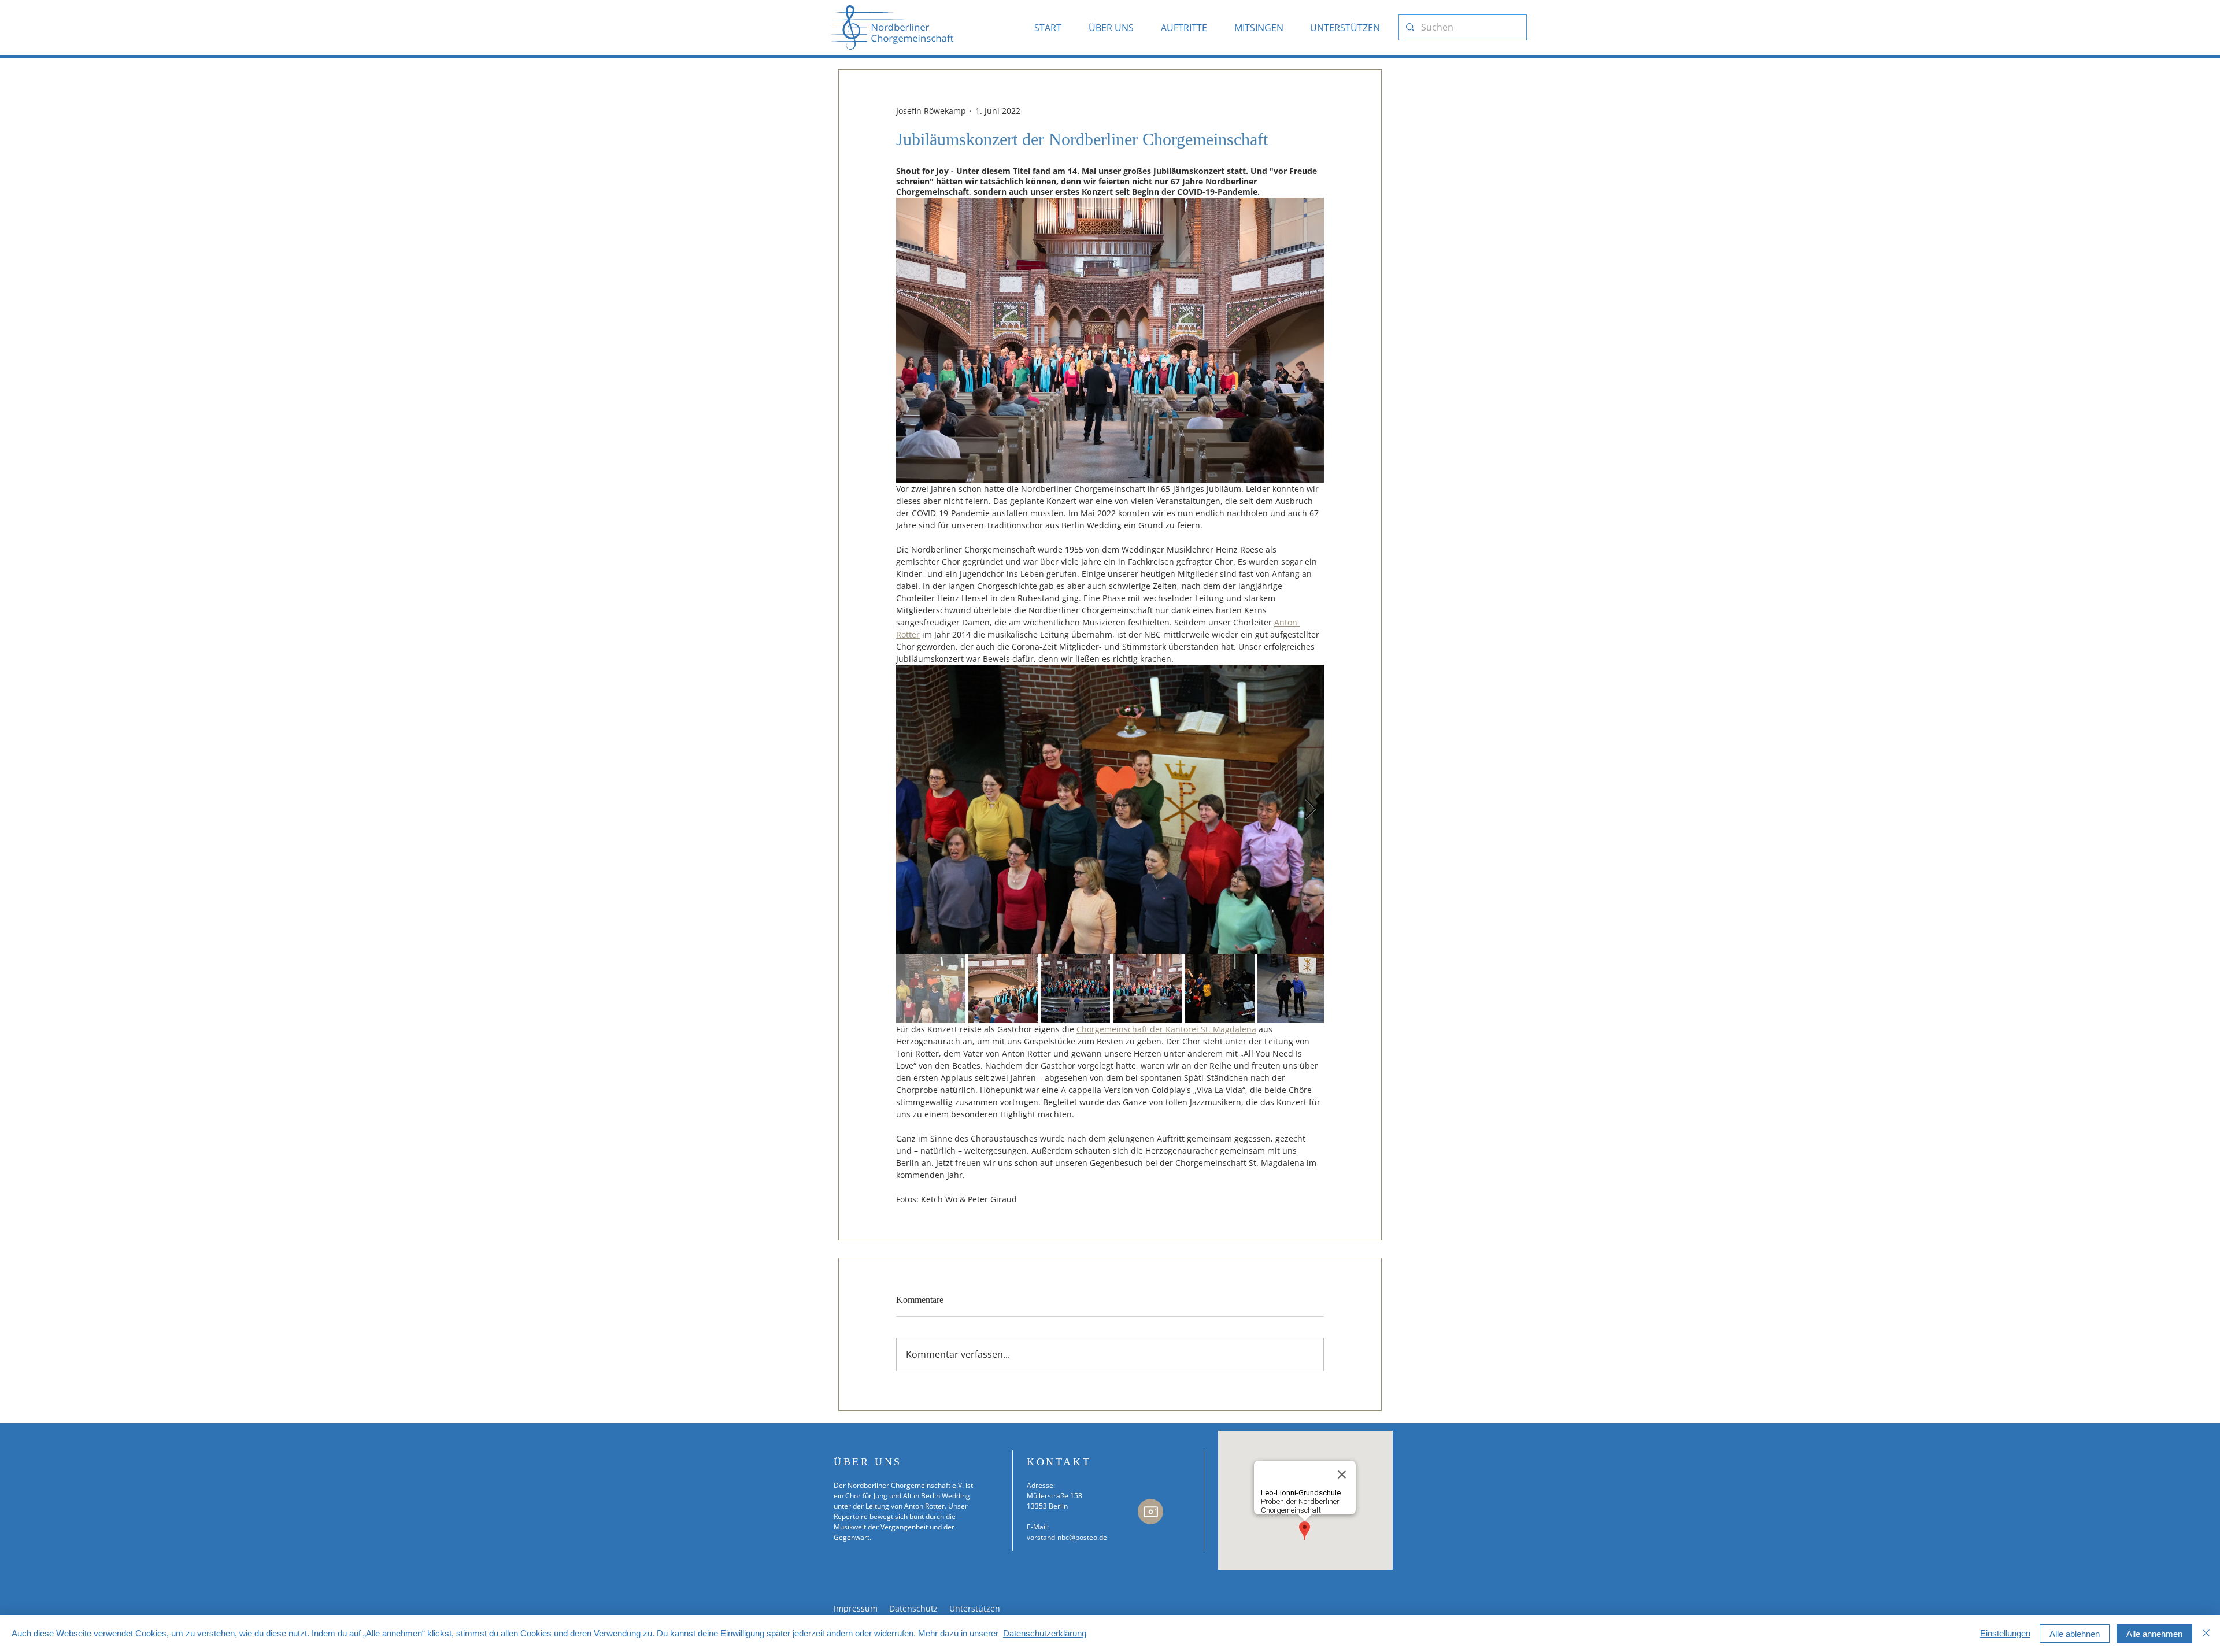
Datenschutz (915, 1608)
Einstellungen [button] (2005, 1633)
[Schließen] (2206, 1634)
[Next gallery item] (1310, 810)
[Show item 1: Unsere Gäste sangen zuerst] (931, 988)
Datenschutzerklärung (1045, 1633)
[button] (1116, 27)
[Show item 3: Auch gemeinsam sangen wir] (1075, 988)
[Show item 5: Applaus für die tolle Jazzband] (1220, 988)
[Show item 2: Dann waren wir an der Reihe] (1003, 988)
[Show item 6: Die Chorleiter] (1292, 988)
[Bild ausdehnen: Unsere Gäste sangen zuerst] (1110, 809)
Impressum (856, 1608)
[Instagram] (1150, 1512)
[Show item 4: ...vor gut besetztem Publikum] (1148, 988)
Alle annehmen (2154, 1634)
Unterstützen (975, 1608)
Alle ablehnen (2075, 1634)
